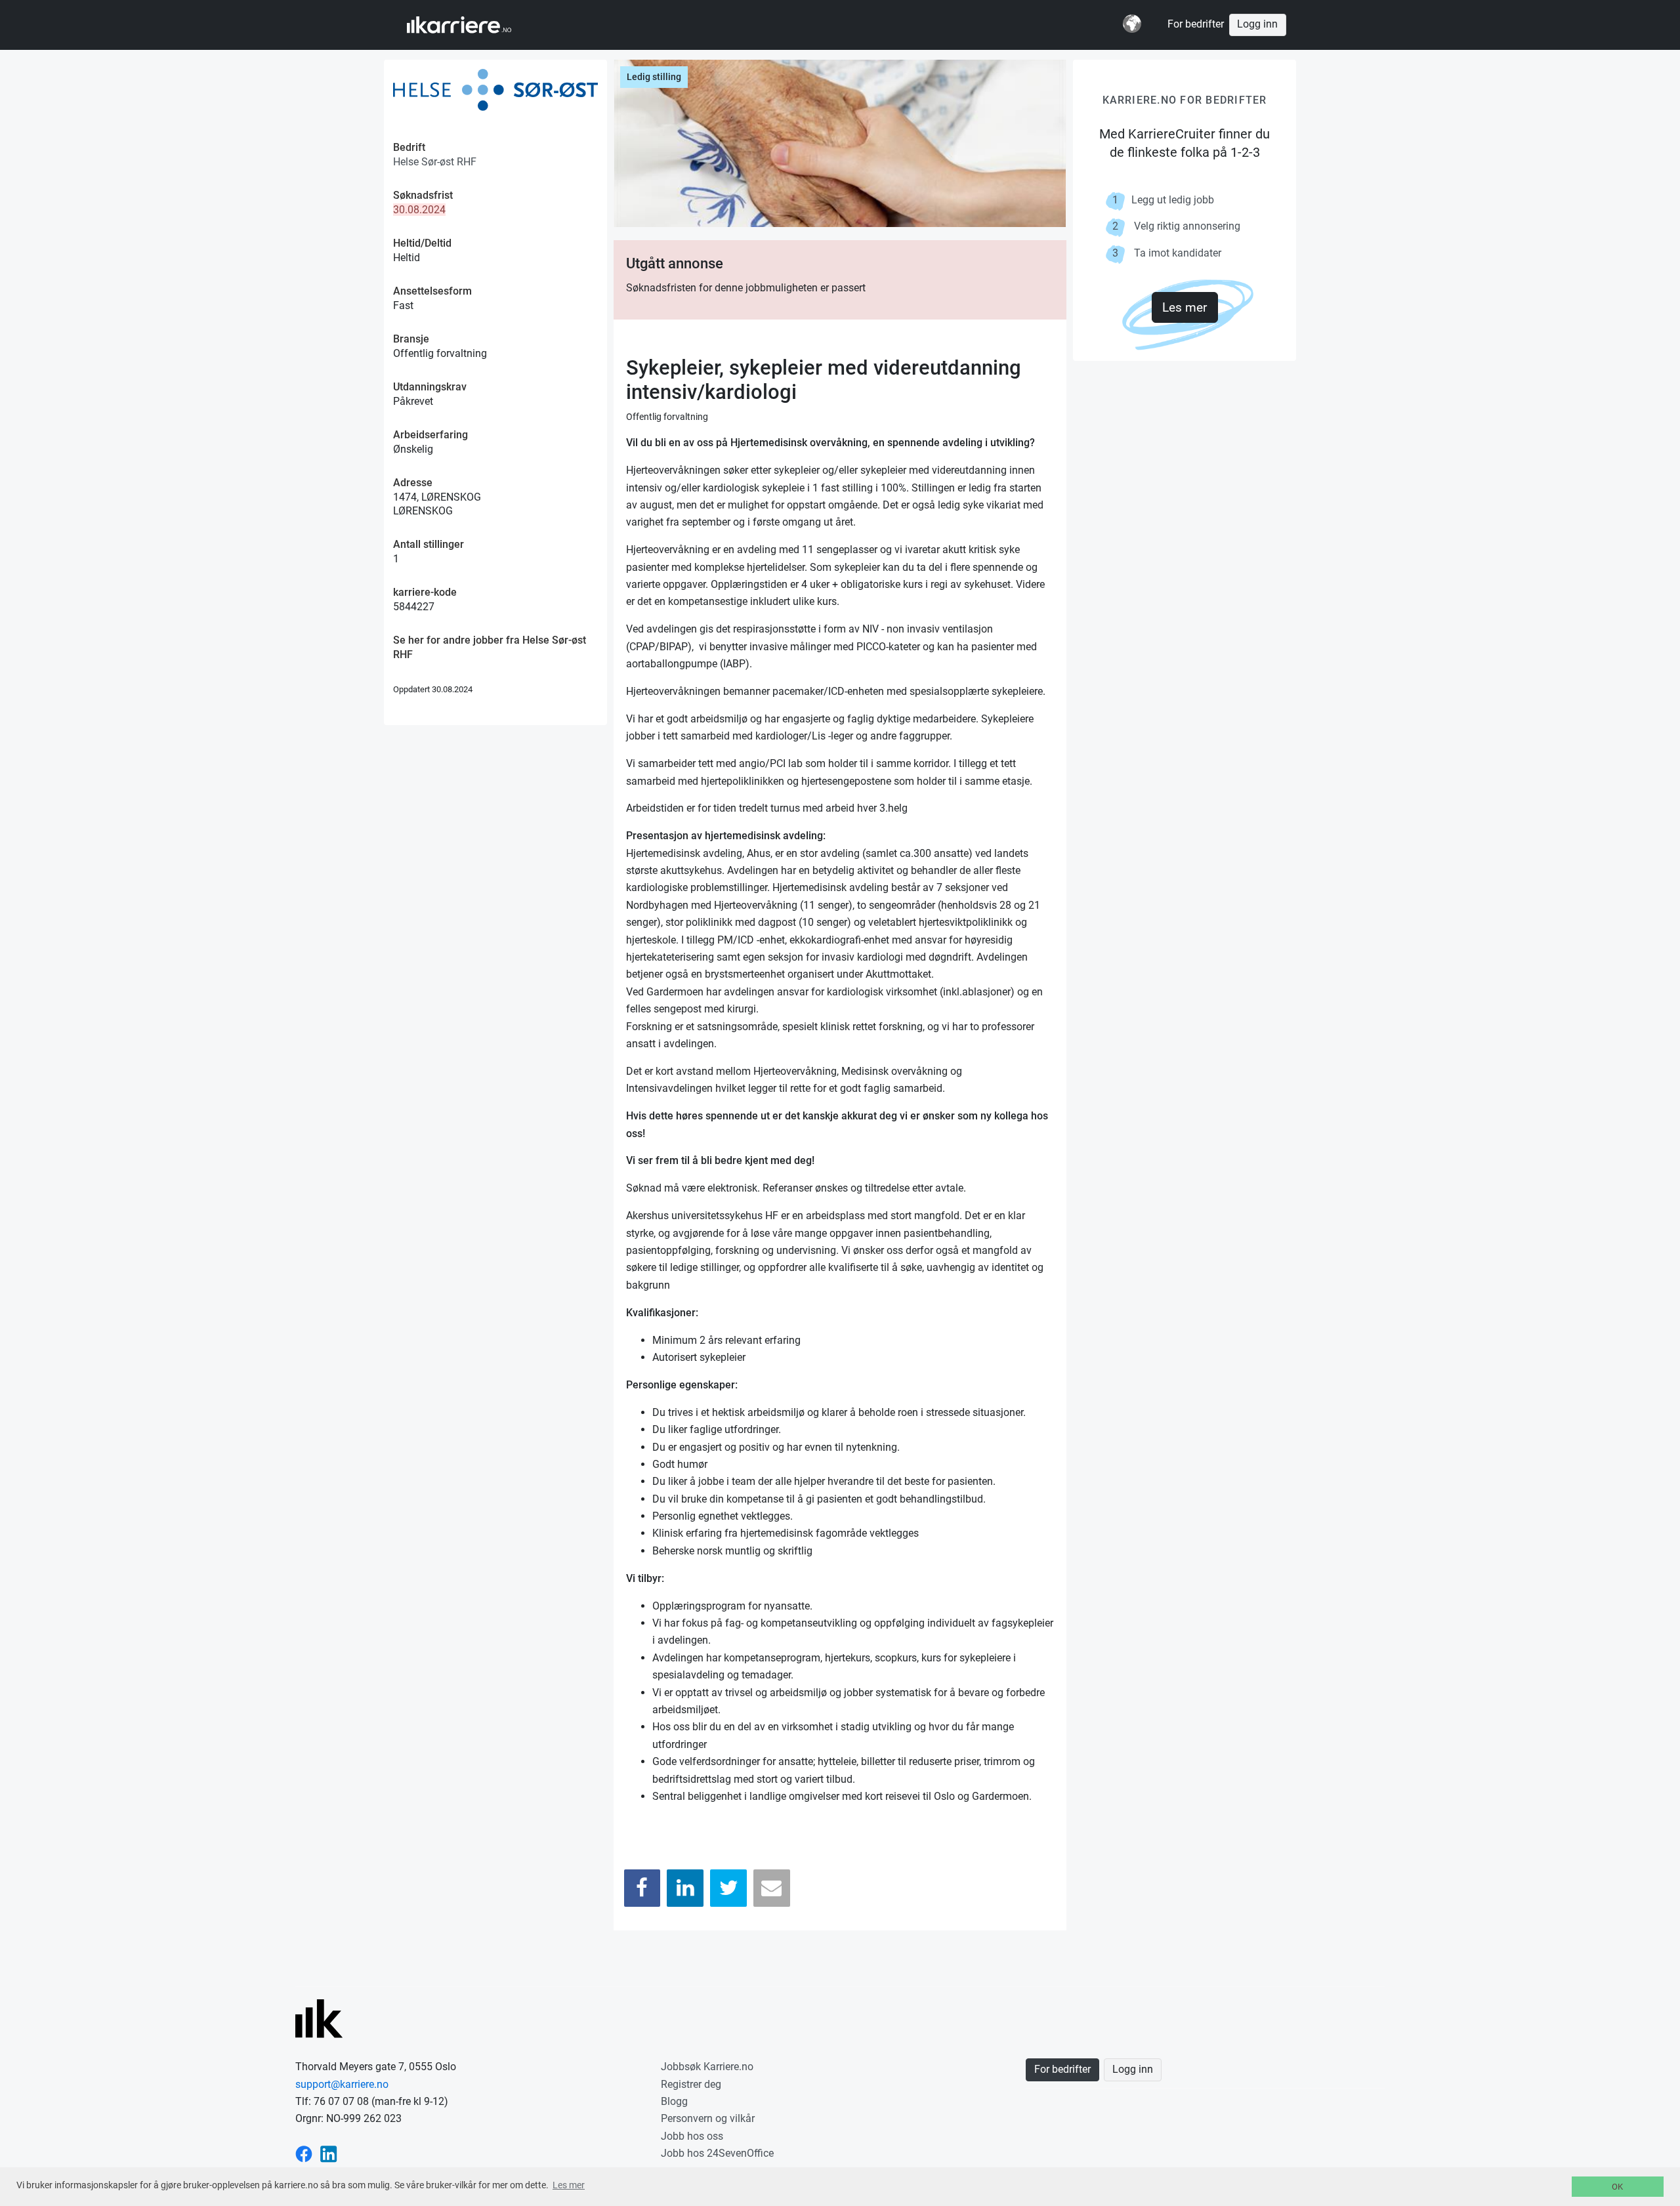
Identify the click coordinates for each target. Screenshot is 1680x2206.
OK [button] (1617, 2187)
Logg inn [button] (1257, 24)
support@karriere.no (342, 2084)
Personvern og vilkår (708, 2118)
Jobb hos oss (692, 2136)
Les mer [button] (569, 2185)
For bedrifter (1196, 24)
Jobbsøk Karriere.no (707, 2067)
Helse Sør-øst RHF (435, 162)
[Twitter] (728, 1888)
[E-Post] (772, 1888)
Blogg (674, 2101)
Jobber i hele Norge (472, 25)
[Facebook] (642, 1888)
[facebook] (304, 2153)
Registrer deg (691, 2084)
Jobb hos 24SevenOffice (717, 2153)
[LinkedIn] (685, 1888)
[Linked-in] (329, 2153)
